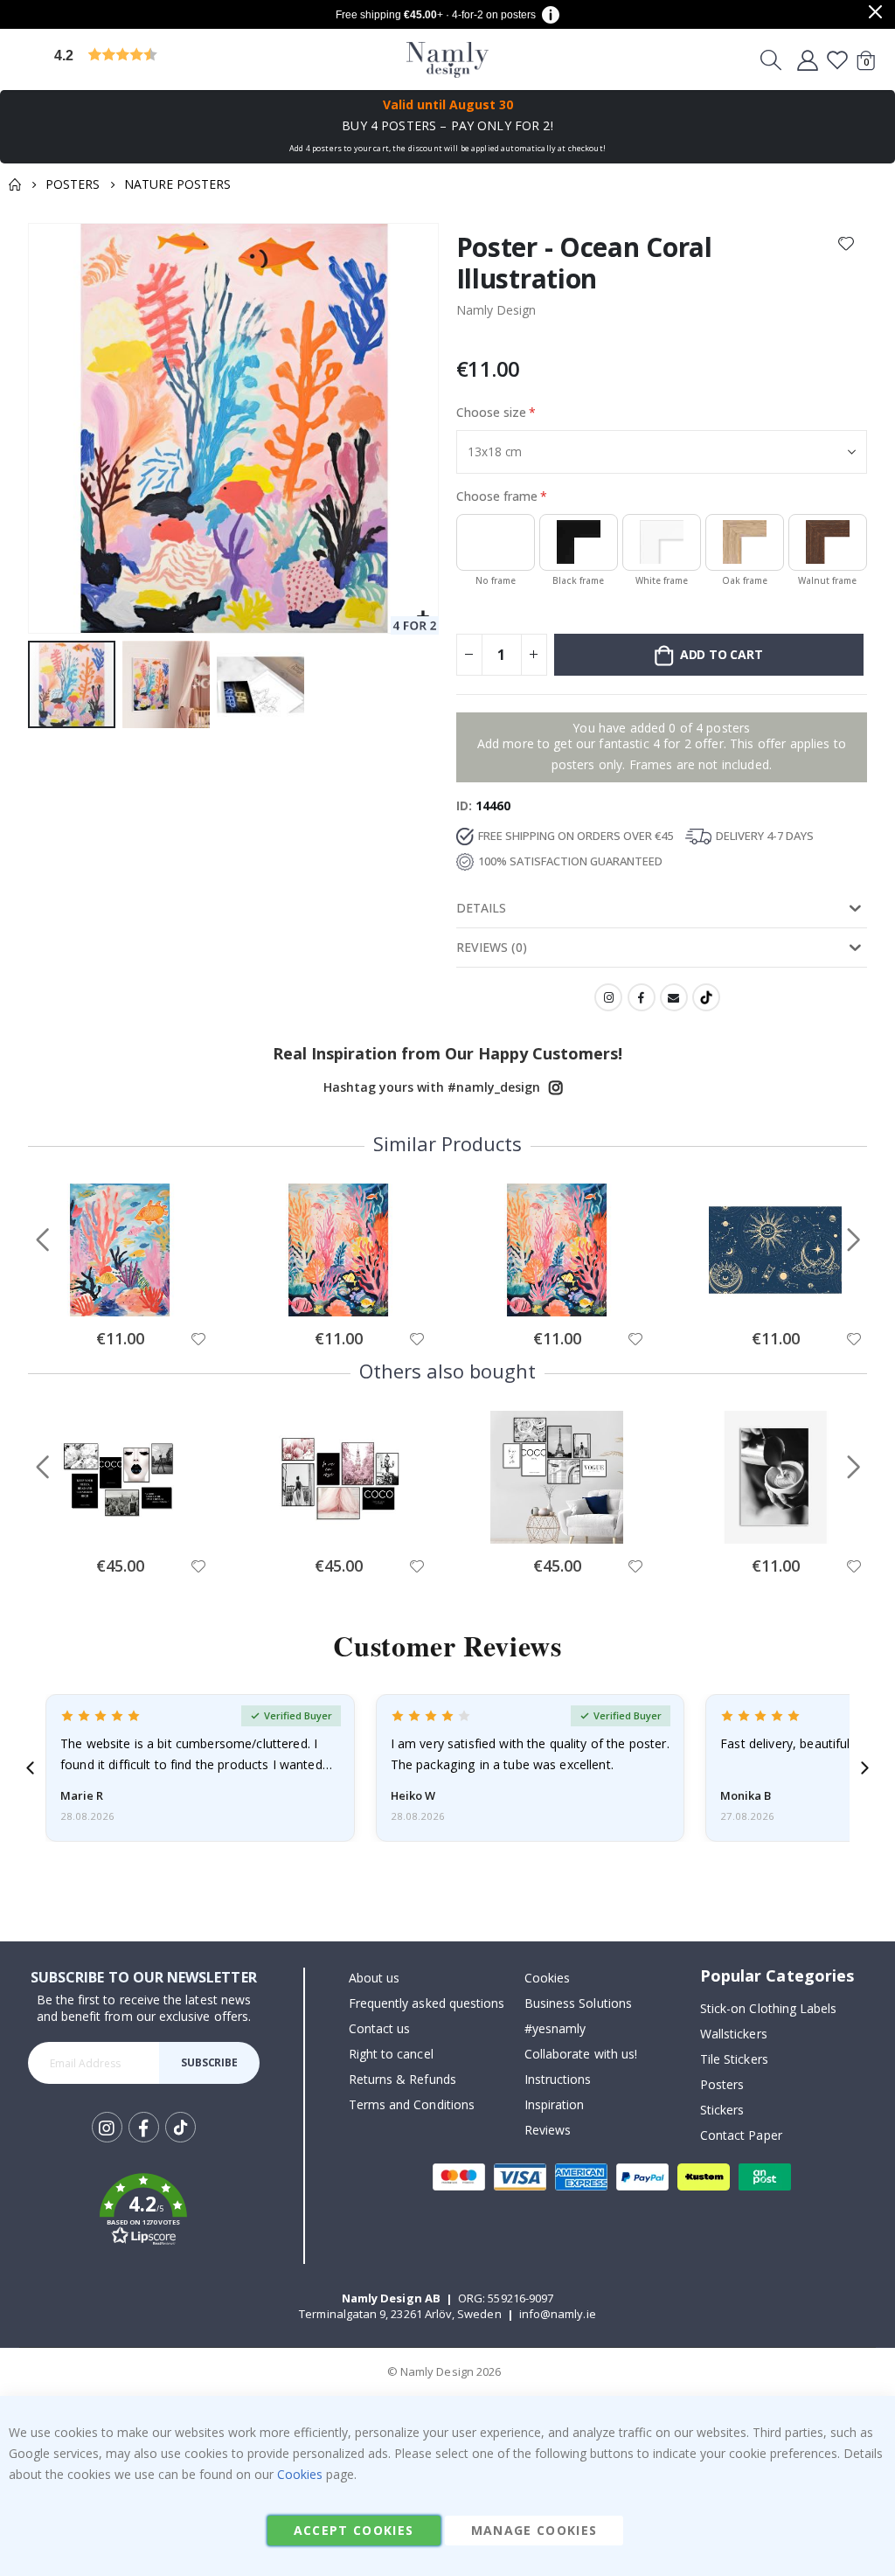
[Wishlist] (837, 59)
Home (15, 184)
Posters (73, 184)
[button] (188, 60)
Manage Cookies (534, 2530)
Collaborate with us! (581, 2054)
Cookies (547, 1978)
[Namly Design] (448, 60)
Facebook (642, 997)
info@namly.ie (558, 2314)
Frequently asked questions (427, 2003)
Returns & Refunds (402, 2079)
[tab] (662, 909)
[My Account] (808, 59)
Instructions (558, 2079)
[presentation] (30, 1768)
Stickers (722, 2110)
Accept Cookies (354, 2530)
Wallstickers (734, 2034)
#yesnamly (555, 2028)
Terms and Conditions (412, 2104)
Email (674, 997)
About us (375, 1978)
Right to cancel (391, 2054)
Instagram (608, 997)
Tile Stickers (734, 2059)
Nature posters (177, 184)
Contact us (380, 2028)
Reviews (548, 2130)
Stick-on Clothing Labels (769, 2008)
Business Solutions (578, 2003)
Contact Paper (741, 2135)
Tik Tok (180, 2141)
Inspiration (555, 2104)
